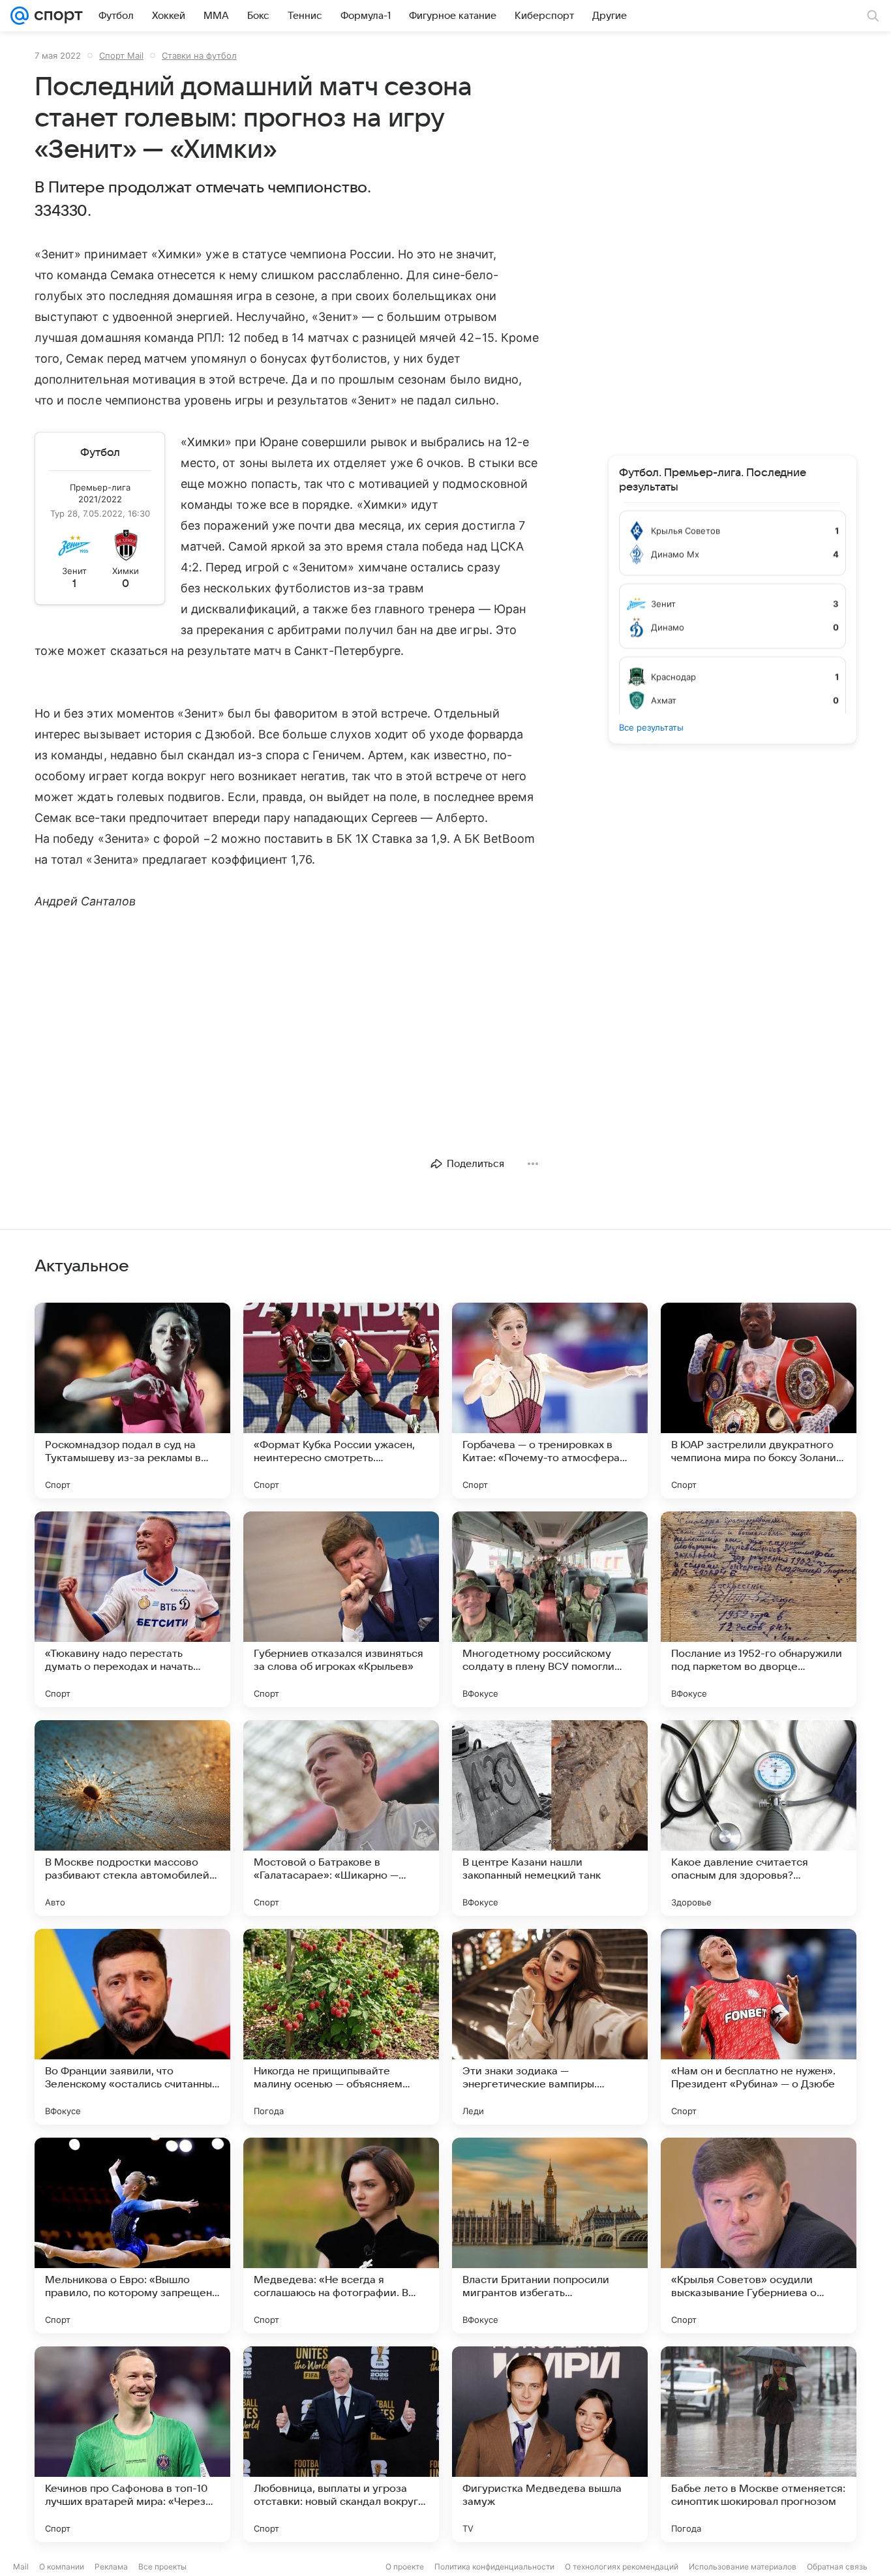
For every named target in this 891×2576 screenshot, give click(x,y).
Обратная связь (837, 2567)
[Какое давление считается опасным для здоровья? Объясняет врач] (759, 1818)
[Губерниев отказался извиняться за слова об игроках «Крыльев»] (341, 1609)
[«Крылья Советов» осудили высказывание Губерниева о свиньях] (759, 2235)
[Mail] (20, 16)
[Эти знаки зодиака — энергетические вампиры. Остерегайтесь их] (550, 2027)
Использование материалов (743, 2567)
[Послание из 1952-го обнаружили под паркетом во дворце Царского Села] (759, 1609)
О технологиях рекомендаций (622, 2567)
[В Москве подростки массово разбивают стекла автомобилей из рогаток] (132, 1818)
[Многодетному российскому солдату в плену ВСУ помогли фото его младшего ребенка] (550, 1609)
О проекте (405, 2567)
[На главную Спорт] (56, 16)
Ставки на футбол (199, 55)
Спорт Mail (121, 55)
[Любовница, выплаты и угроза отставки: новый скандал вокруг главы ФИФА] (341, 2444)
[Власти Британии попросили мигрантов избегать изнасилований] (550, 2235)
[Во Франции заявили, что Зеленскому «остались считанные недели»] (132, 2027)
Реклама (111, 2567)
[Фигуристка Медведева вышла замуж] (550, 2444)
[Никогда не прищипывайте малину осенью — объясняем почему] (341, 2027)
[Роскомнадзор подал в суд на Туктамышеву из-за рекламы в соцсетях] (132, 1401)
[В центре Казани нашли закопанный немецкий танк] (550, 1818)
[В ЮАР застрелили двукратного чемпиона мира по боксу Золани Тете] (759, 1401)
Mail (21, 2567)
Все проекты (162, 2567)
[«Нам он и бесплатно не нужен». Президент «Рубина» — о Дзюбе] (759, 2027)
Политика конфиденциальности (494, 2567)
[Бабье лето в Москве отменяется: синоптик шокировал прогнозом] (759, 2444)
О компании (62, 2567)
